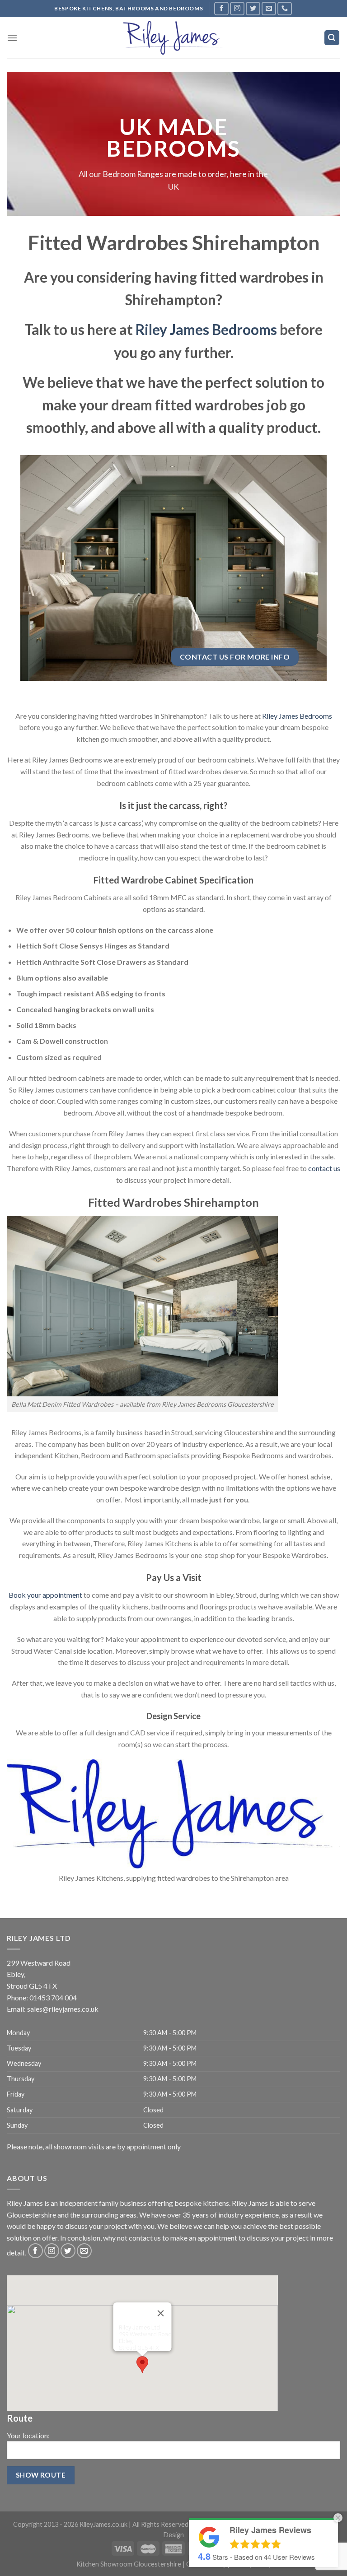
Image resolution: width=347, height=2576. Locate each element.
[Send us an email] (269, 8)
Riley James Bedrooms (206, 330)
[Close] (161, 2313)
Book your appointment (45, 1595)
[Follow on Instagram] (237, 8)
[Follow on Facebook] (221, 8)
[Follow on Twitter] (253, 8)
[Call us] (285, 8)
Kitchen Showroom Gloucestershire (129, 2564)
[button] (142, 2364)
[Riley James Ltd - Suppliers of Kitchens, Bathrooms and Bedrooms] (173, 37)
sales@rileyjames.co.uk (63, 2009)
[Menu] (12, 38)
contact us (324, 1168)
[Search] (332, 38)
